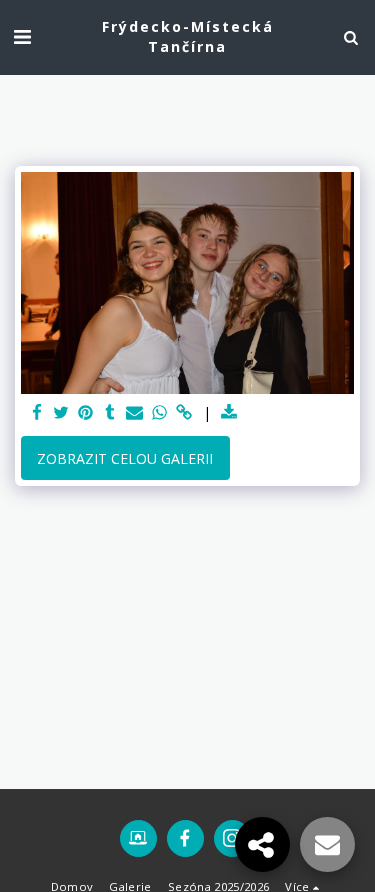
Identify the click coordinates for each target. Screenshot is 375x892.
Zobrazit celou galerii (125, 458)
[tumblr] (111, 413)
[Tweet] (62, 413)
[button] (22, 36)
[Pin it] (86, 413)
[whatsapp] (160, 413)
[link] (184, 413)
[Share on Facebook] (37, 413)
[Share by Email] (135, 413)
